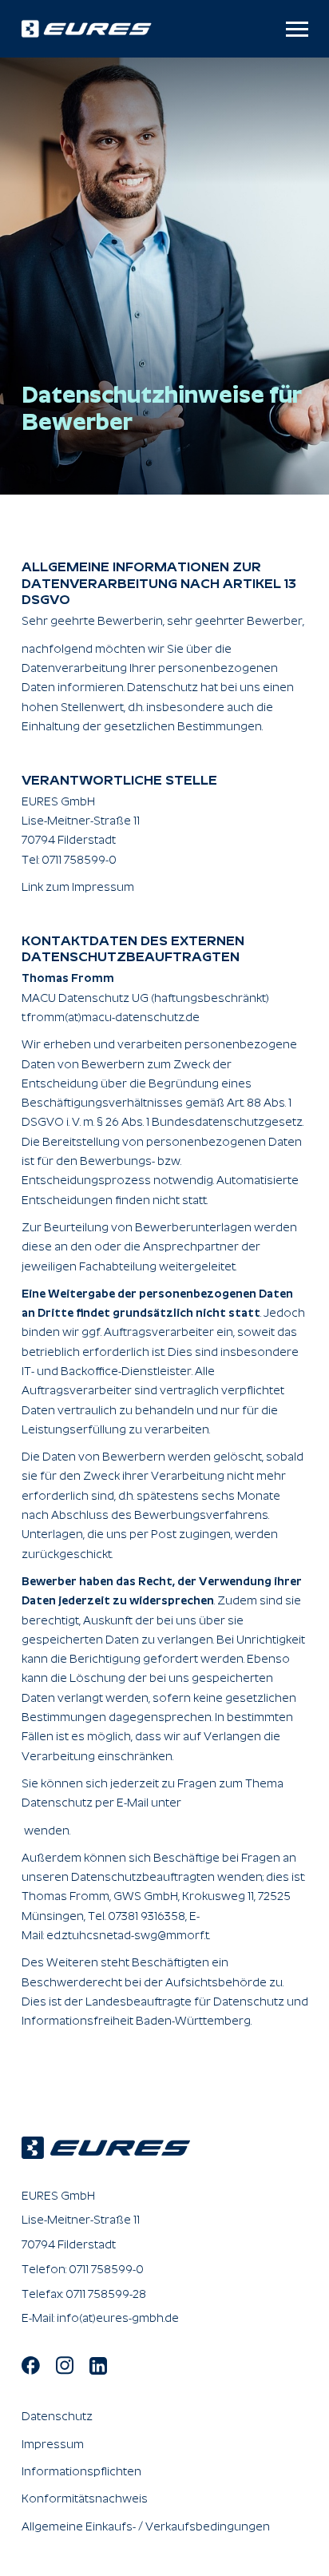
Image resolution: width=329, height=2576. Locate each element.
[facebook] (31, 2364)
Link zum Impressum (78, 887)
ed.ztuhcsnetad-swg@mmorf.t (128, 1935)
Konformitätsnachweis (85, 2498)
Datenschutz (57, 2416)
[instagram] (65, 2364)
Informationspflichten (81, 2471)
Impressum (53, 2444)
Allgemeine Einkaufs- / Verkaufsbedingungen (146, 2526)
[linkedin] (98, 2365)
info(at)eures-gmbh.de (118, 2318)
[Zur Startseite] (114, 28)
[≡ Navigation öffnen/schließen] (297, 29)
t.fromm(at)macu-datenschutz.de (111, 1017)
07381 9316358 (147, 1916)
